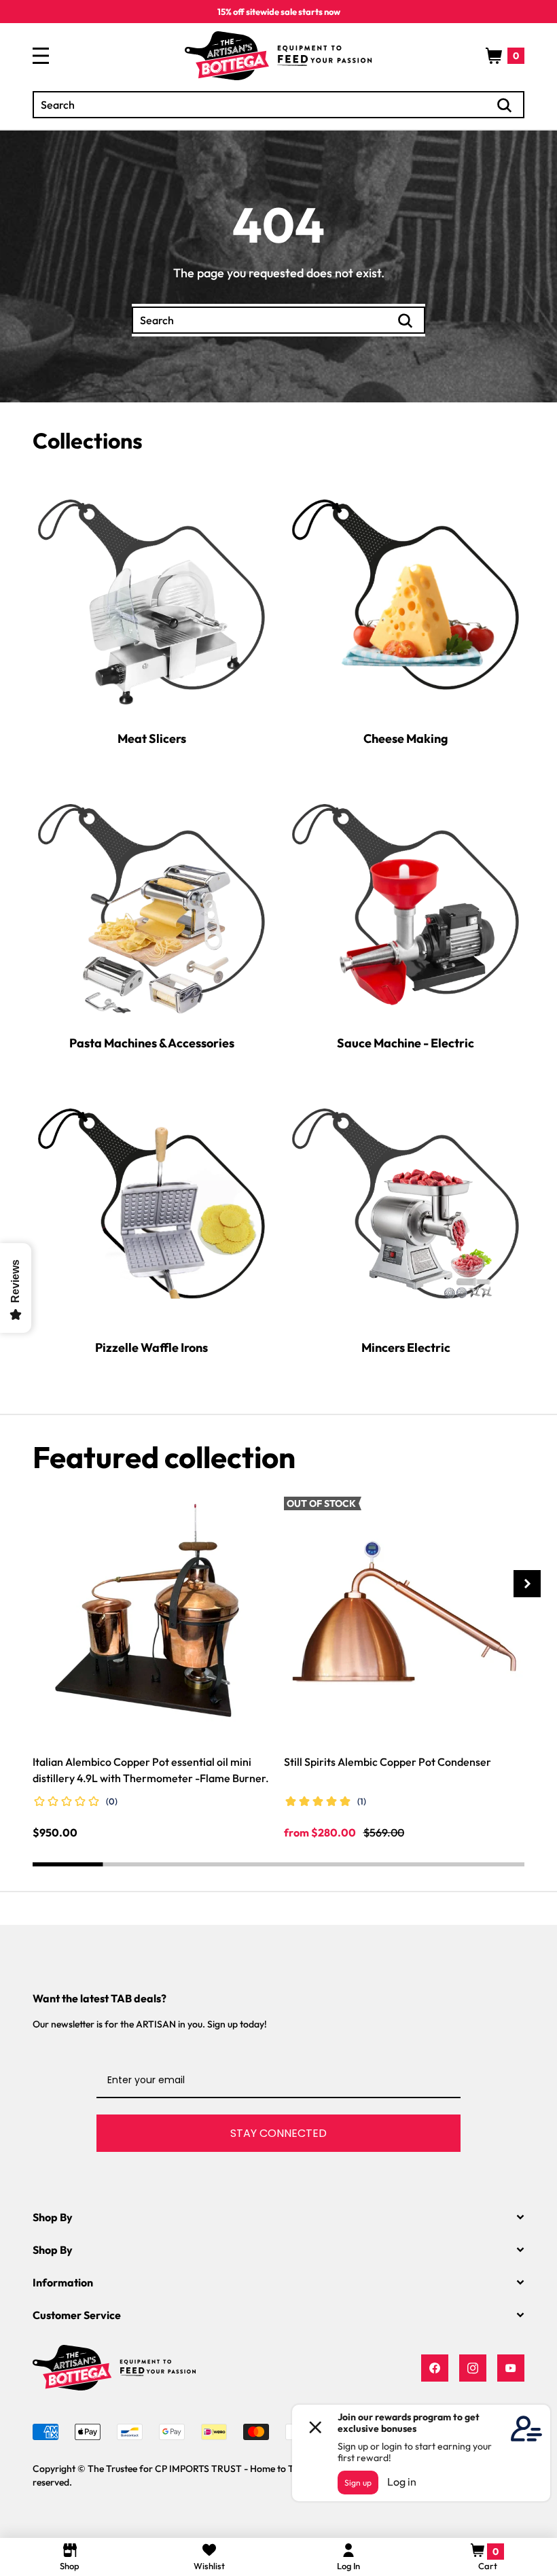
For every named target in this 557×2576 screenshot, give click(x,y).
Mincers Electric (406, 1347)
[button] (505, 56)
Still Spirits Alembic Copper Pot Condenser (388, 1762)
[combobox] (278, 105)
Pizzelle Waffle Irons (151, 1347)
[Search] (505, 105)
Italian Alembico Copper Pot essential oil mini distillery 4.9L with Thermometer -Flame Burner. (151, 1770)
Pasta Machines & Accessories (152, 1043)
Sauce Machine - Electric (406, 1043)
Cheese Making (406, 738)
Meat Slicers (152, 738)
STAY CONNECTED (278, 2133)
